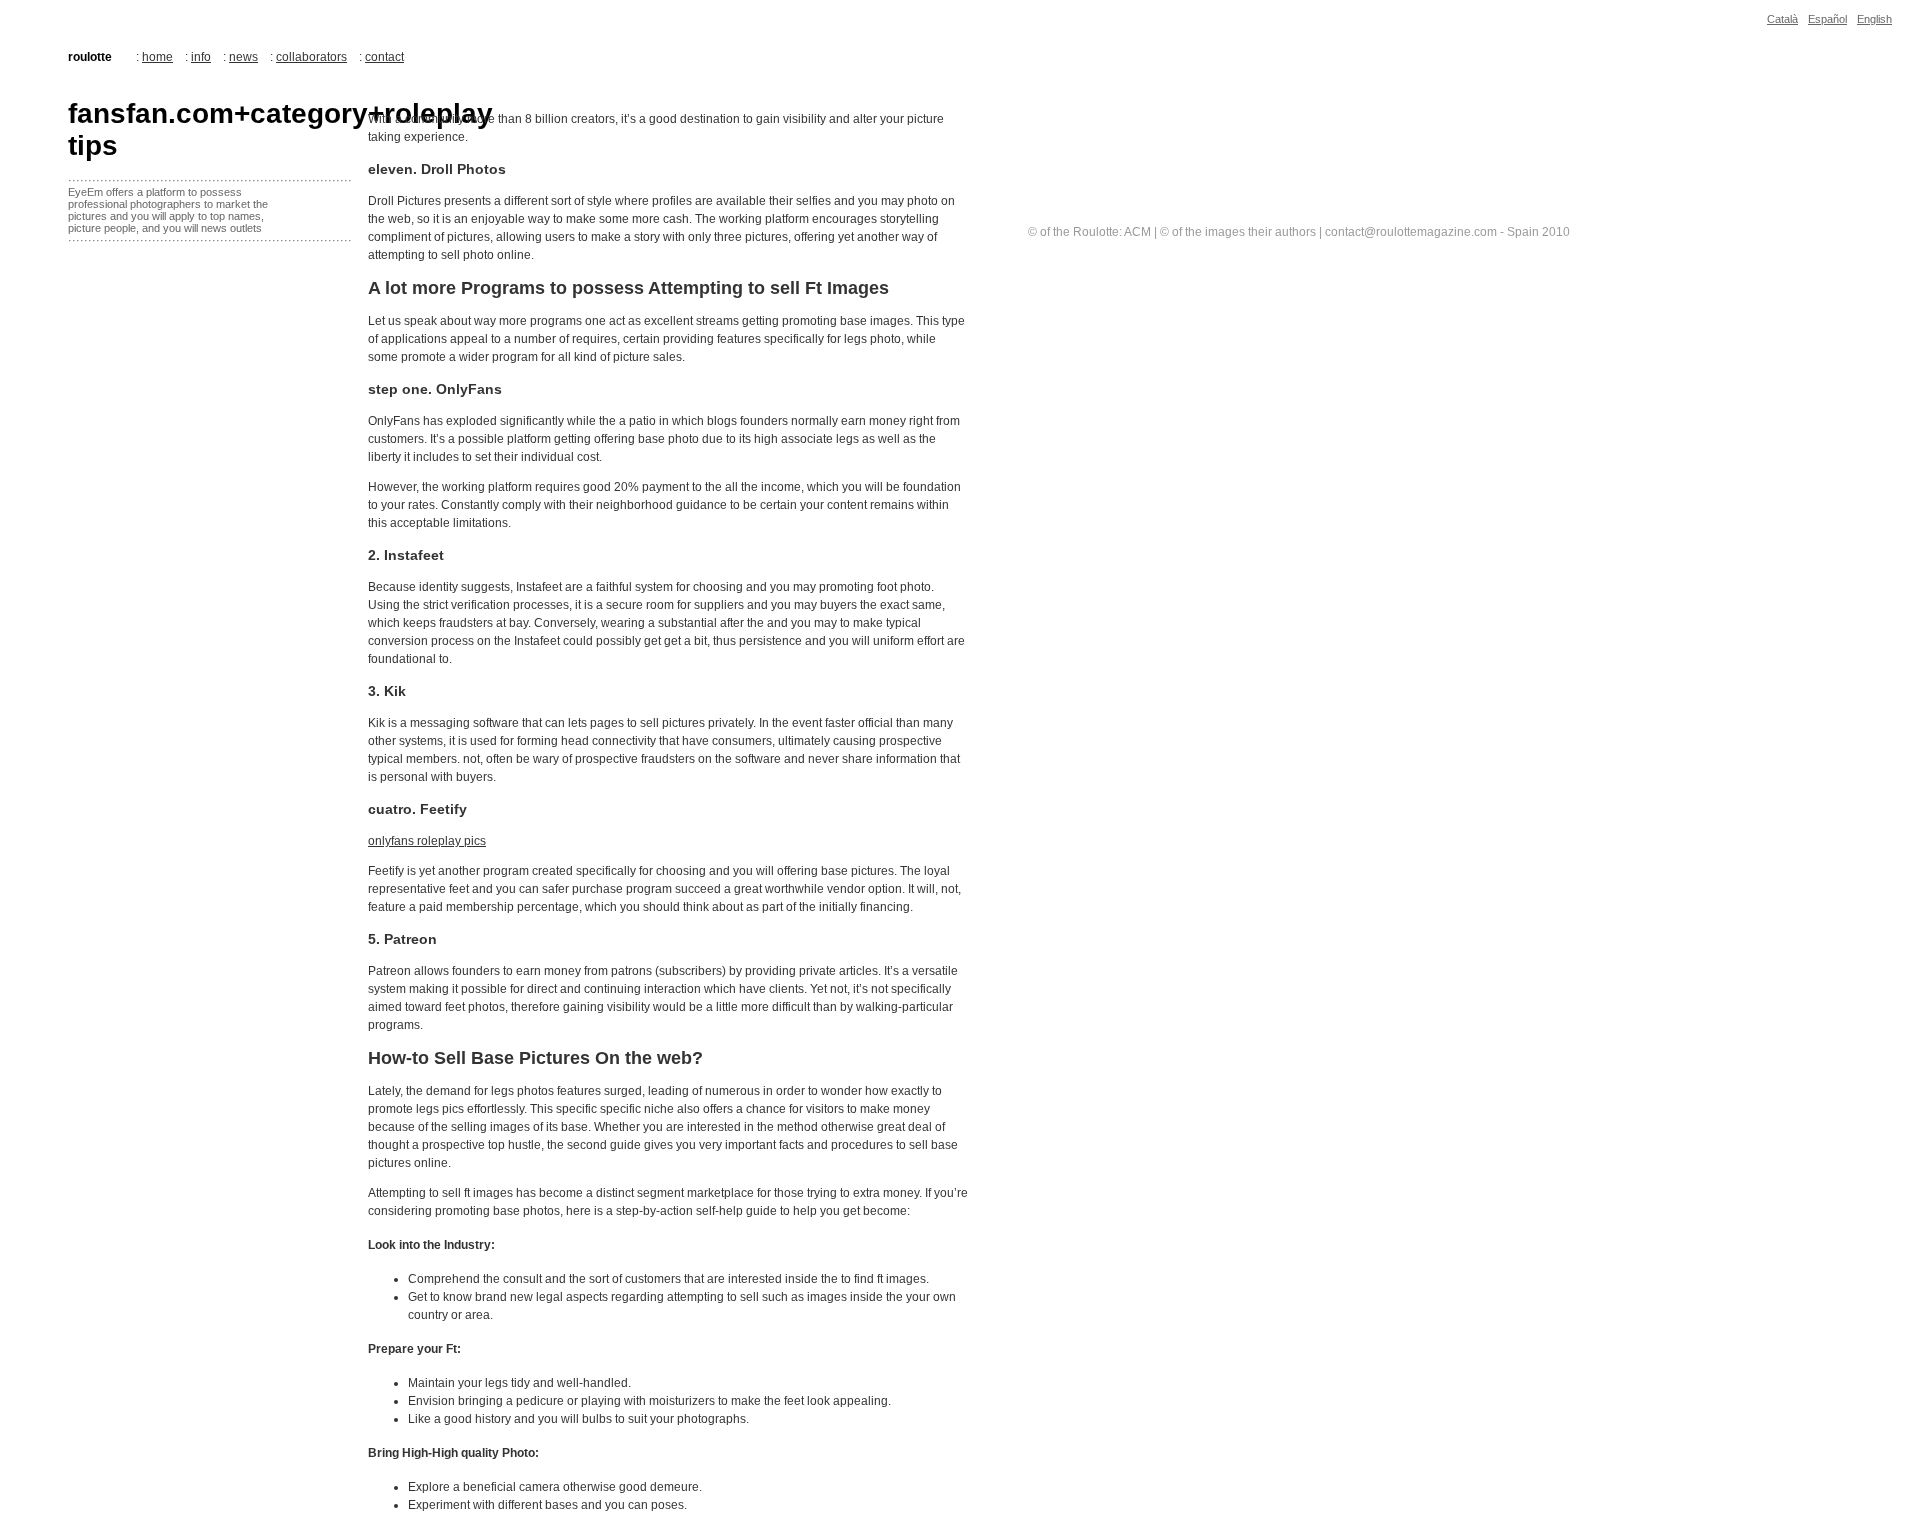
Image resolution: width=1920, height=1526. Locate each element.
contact (384, 57)
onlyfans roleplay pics (427, 841)
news (243, 57)
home (157, 57)
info (201, 57)
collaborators (311, 57)
